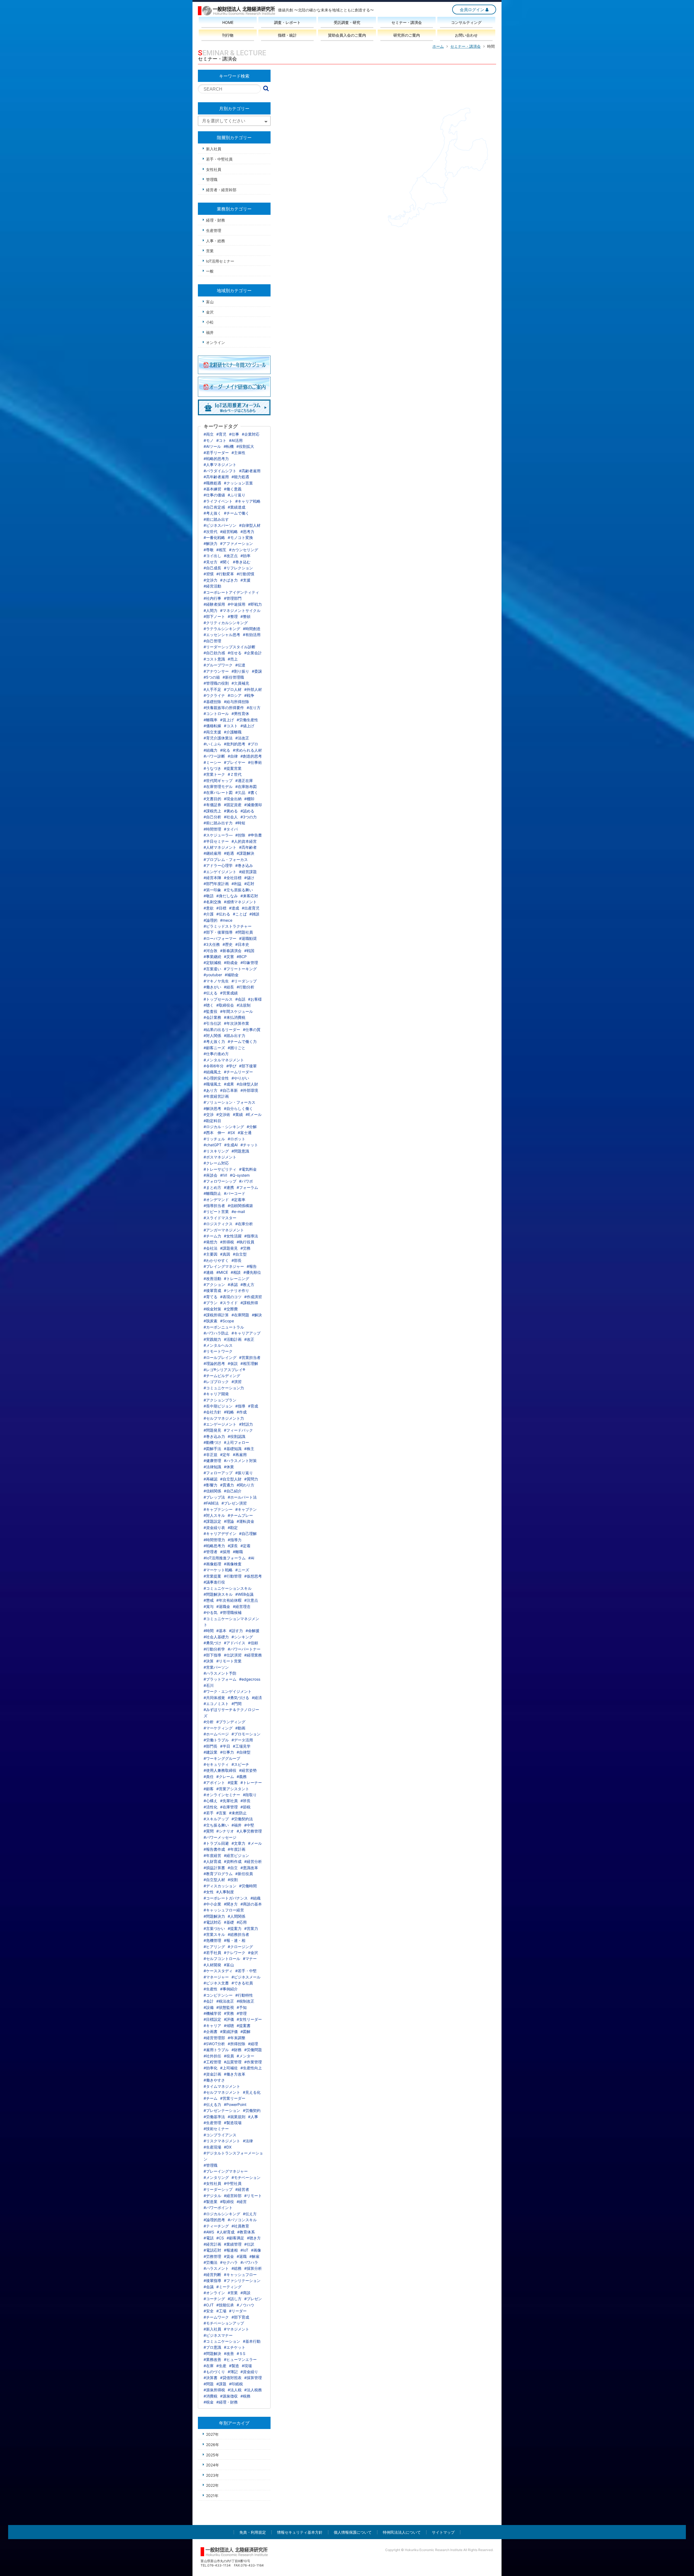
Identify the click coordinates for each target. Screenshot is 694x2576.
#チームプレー (240, 1515)
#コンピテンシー (218, 1995)
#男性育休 (240, 714)
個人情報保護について (353, 2532)
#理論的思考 (214, 1363)
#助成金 (231, 963)
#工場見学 (242, 1746)
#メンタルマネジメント (224, 1060)
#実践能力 (212, 1339)
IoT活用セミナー (220, 261)
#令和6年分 (214, 1066)
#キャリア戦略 (248, 501)
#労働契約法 (242, 1819)
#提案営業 (233, 768)
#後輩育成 (212, 1290)
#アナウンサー (216, 671)
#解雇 (254, 2256)
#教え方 (247, 1284)
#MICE (222, 1272)
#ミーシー (212, 762)
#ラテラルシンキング (222, 629)
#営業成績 (229, 993)
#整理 (233, 616)
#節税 (245, 1807)
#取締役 (227, 2202)
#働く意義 (233, 489)
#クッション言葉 (238, 483)
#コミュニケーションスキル (228, 1588)
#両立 (209, 434)
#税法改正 (225, 2001)
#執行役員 (245, 1242)
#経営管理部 (214, 2038)
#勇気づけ (212, 1643)
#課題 (221, 2384)
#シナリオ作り (237, 1290)
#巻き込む (242, 562)
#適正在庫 (244, 781)
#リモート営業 (229, 1661)
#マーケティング (218, 1728)
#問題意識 (240, 1151)
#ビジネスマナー (218, 2335)
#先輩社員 (229, 1801)
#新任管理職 (233, 677)
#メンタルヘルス (218, 1345)
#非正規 (211, 1455)
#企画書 (211, 2031)
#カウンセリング (244, 550)
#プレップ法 (214, 1497)
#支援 (245, 580)
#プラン (211, 1303)
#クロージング (240, 1947)
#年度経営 (212, 1855)
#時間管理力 (214, 1540)
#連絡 (209, 1272)
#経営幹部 (233, 2196)
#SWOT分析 (214, 2044)
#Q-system (240, 1175)
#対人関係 (212, 1035)
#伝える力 (212, 2104)
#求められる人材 (247, 750)
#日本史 (242, 944)
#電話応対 (212, 2250)
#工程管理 (212, 2062)
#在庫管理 (229, 1807)
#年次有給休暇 (229, 1600)
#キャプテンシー (218, 1509)
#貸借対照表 (231, 2378)
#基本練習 (212, 489)
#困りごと (237, 1048)
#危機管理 (212, 1940)
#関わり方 (245, 1485)
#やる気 (211, 1612)
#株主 (249, 1449)
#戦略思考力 (214, 1546)
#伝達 (240, 665)
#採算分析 (253, 2268)
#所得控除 (237, 2044)
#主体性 (238, 453)
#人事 (253, 2117)
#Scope (227, 1321)
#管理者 (211, 1552)
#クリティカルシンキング (226, 623)
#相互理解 (249, 1363)
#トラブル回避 (216, 1843)
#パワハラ (249, 2262)
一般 (210, 271)
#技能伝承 (225, 2305)
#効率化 (211, 2068)
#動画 (240, 1728)
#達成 (234, 908)
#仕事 (234, 434)
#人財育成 (212, 1861)
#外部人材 (253, 689)
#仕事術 (255, 762)
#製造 (234, 2366)
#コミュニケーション (222, 2341)
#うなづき (212, 768)
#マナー (250, 1959)
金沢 (210, 312)
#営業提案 (212, 1576)
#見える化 (252, 2092)
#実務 (229, 2013)
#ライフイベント (218, 501)
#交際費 (231, 1309)
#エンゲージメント (220, 1424)
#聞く (225, 562)
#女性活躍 (233, 1236)
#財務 (237, 2050)
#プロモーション (246, 1734)
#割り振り (240, 671)
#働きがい (212, 987)
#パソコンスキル (242, 2220)
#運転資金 (245, 1521)
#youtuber (213, 975)
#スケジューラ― (218, 835)
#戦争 (249, 695)
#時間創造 (252, 629)
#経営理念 (242, 1606)
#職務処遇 (212, 483)
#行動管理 (233, 1576)
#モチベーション (246, 2177)
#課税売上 (212, 811)
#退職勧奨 (248, 938)
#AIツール (212, 446)
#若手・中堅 (246, 1971)
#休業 (229, 1467)
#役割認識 (237, 1436)
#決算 (209, 1661)
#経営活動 (212, 586)
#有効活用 (252, 635)
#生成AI (231, 1145)
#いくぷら (212, 744)
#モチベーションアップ (224, 2323)
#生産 (221, 2366)
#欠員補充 (240, 683)
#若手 (209, 1813)
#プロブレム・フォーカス (226, 859)
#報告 (252, 1266)
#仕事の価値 (214, 495)
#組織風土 (212, 1072)
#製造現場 (233, 2123)
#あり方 (211, 1090)
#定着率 (238, 1200)
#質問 (209, 1831)
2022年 (212, 2485)
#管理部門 (233, 598)
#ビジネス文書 (216, 1983)
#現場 (247, 2366)
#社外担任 (212, 2056)
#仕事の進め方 (216, 1054)
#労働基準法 (214, 2117)
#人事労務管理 (249, 1831)
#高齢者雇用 (250, 471)
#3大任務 (212, 944)
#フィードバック (238, 1430)
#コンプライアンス (220, 2135)
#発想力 (211, 1242)
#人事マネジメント (220, 465)
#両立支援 (212, 732)
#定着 (245, 1546)
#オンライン (214, 2293)
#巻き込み (244, 865)
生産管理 (214, 230)
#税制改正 (245, 2001)
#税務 (245, 2396)
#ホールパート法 (242, 1497)
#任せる (235, 653)
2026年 (213, 2445)
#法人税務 (253, 2390)
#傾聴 (229, 2026)
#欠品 (240, 792)
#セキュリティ (216, 1764)
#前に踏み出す (216, 519)
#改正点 (231, 556)
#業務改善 (212, 2359)
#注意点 (251, 1600)
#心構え (211, 1801)
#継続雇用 (212, 853)
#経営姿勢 (248, 1770)
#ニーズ (242, 1570)
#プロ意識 (212, 2347)
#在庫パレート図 (218, 792)
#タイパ (231, 829)
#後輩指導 (212, 2280)
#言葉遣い (212, 969)
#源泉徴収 (229, 2396)
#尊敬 (209, 550)
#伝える (211, 993)
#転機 (229, 446)
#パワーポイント (218, 2208)
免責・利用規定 (253, 2532)
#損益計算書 (214, 1868)
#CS (220, 2238)
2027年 (212, 2434)
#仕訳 (249, 2244)
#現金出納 (233, 799)
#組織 (256, 1898)
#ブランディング (231, 1722)
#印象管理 (249, 963)
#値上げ (247, 726)
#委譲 (257, 671)
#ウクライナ (214, 695)
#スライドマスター (220, 1218)
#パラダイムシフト (220, 471)
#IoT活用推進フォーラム (225, 1558)
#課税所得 (249, 1303)
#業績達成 (237, 507)
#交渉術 (223, 1114)
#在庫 (209, 2366)
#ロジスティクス (218, 1224)
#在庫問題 (240, 1315)
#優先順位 (252, 1272)
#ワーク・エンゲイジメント (228, 1691)
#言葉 (221, 1813)
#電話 (209, 2238)
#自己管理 (212, 641)
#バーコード (235, 1193)
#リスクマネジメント (222, 2141)
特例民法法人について (402, 2532)
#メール (255, 1843)
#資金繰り (249, 2372)
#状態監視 (225, 2007)
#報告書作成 (214, 1849)
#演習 (237, 1382)
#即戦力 (255, 604)
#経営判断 (212, 2275)
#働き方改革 (235, 2074)
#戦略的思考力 (216, 459)
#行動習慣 (245, 574)
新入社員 (214, 149)
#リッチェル (214, 1139)
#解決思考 (212, 1108)
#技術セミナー (216, 2129)
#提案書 (244, 2026)
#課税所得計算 (216, 1315)
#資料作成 (233, 1861)
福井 (210, 332)
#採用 (225, 1552)
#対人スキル (214, 1515)
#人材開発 (212, 1965)
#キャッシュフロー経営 (224, 1910)
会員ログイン (472, 10)
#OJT (209, 2305)
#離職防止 (212, 1193)
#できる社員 (242, 1983)
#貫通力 (227, 1485)
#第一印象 (212, 890)
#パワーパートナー (244, 1649)
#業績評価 (229, 2031)
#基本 (221, 1631)
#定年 (225, 1455)
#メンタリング (216, 2177)
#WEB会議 (244, 1594)
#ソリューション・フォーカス (229, 1102)
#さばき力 (229, 580)
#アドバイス (235, 1643)
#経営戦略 (229, 532)
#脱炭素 (211, 1321)
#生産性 (211, 1989)
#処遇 (229, 853)
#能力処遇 (240, 477)
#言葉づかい (214, 1928)
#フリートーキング (240, 969)
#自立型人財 (231, 1479)
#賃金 (229, 2256)
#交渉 (209, 1114)
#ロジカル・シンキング (224, 1127)
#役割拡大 (245, 446)
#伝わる (223, 914)
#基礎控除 (212, 702)
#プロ (253, 744)
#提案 (233, 1782)
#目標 (221, 908)
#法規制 (244, 1005)
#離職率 (211, 720)
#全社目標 (233, 878)
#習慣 (209, 574)
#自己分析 (212, 817)
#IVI (224, 1175)
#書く (253, 792)
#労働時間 (248, 1886)
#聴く (209, 1005)
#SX (231, 1133)
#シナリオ (225, 1831)
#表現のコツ (231, 1297)
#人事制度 (225, 1892)
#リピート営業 (216, 1212)
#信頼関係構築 (240, 1206)
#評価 (229, 2019)
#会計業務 (212, 1017)
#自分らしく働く (238, 1108)
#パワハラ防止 (216, 1333)
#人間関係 (237, 1916)
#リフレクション (238, 568)
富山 (210, 302)
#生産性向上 (251, 2068)
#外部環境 (249, 1090)
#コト (221, 440)
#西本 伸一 (214, 1133)
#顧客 (209, 1789)
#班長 (245, 1801)
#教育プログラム (218, 1874)
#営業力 (251, 1928)
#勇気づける (238, 1698)
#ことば (240, 914)
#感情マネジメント (240, 902)
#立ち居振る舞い (238, 890)
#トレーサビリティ (220, 1169)
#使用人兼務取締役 (220, 1770)
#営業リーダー (233, 2098)
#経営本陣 (212, 878)
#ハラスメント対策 (240, 1461)
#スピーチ (240, 1764)
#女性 (209, 1892)
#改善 (229, 2353)
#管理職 (211, 2165)
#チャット (249, 1145)
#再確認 (211, 1479)
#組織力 (211, 750)
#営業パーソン (216, 1667)
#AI (251, 1558)
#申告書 (255, 835)
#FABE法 (211, 1503)
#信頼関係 (212, 1491)
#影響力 (211, 1485)
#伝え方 (250, 2214)
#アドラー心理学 (218, 865)
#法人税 (235, 2390)
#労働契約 (252, 2110)
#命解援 (253, 1631)
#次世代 (211, 532)
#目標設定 (212, 2019)
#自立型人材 (214, 1880)
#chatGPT (213, 1145)
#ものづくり (214, 2372)
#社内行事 (212, 598)
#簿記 (233, 2372)
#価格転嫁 (212, 726)
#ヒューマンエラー (240, 2359)
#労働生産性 (247, 720)
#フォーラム (247, 1187)
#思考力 (247, 532)
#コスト (231, 726)
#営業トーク (214, 774)
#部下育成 (240, 2317)
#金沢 (253, 1953)
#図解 (245, 2031)
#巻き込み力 (214, 1436)
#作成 (242, 1412)
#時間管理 (212, 829)
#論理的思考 (214, 2220)
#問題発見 (212, 1430)
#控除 (240, 835)
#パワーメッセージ (220, 1837)
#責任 (209, 1777)
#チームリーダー (238, 1072)
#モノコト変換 (240, 537)
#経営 (242, 2202)
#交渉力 (211, 580)
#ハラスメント (216, 2268)
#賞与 (209, 1606)
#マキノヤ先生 (216, 981)
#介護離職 (233, 732)
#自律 (233, 756)
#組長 (229, 987)
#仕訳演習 (233, 1655)
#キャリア (212, 2026)
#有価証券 (212, 805)
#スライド (229, 1303)
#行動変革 (225, 574)
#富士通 (245, 1133)
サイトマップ (443, 2532)
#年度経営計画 (216, 1096)
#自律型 (244, 1752)
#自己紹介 (233, 1491)
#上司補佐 (229, 2068)
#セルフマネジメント (222, 2092)
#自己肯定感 (214, 507)
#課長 (233, 1546)
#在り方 (254, 708)
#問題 (209, 2384)
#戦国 (249, 951)
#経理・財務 (227, 2402)
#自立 (233, 1868)
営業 (210, 251)
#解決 (257, 1315)
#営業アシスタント (233, 1789)
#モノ (209, 440)
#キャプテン (246, 1509)
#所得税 (227, 1242)
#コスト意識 (214, 659)
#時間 (209, 1631)
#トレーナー (251, 1782)
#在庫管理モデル (218, 786)
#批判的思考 (235, 744)
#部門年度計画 (216, 884)
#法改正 (242, 738)
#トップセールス (218, 999)
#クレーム (225, 1777)
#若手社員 (212, 1953)
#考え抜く (212, 513)
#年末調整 (237, 2038)
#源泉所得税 (214, 2390)
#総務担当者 (238, 1934)
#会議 (209, 2287)
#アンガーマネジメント (224, 1230)
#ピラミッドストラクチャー (228, 926)
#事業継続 (212, 957)
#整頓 (245, 616)
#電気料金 (248, 1169)
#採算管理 (253, 2378)
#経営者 (242, 2189)
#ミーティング (229, 2287)
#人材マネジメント (220, 847)
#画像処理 (212, 1564)
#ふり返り (237, 495)
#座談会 (211, 1175)
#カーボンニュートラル (224, 1327)
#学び (231, 1066)
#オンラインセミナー (222, 1795)
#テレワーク (235, 1953)
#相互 (221, 550)
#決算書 (211, 2378)
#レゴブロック (216, 1382)
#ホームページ (216, 1734)
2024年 (213, 2465)
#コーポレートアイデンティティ (231, 592)
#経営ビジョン (237, 1855)
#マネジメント (237, 2329)
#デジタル (212, 2196)
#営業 (233, 2293)
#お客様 (255, 999)
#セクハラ (229, 2262)
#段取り (250, 1795)
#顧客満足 (235, 2238)
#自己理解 (248, 1533)
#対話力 (246, 1424)
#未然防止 (238, 1813)
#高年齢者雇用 (216, 477)
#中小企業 (212, 1904)
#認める (247, 811)
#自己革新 (229, 1090)
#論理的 (211, 920)
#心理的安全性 (216, 1078)
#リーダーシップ (218, 2189)
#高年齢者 (248, 847)
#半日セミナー (216, 841)
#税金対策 (212, 1309)
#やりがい (240, 1078)
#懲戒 (209, 1600)
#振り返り (244, 1473)
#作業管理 (253, 2062)
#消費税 (211, 2396)
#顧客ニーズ (214, 1048)
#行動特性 (244, 1995)
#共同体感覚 (214, 1698)
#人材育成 (226, 2232)
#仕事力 (227, 1752)
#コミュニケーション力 (224, 1388)
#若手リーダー (216, 453)
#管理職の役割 (216, 683)
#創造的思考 (251, 756)
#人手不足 (212, 689)
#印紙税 (236, 2384)
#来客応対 (249, 896)
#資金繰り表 (214, 1528)
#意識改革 (249, 1868)
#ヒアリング (214, 1947)
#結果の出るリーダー (222, 1030)
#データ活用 (242, 1740)
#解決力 (211, 543)
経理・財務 (216, 220)
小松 (210, 322)
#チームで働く (237, 513)
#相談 (236, 1272)
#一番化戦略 (214, 537)
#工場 (221, 2311)
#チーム (211, 2098)
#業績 (238, 1114)
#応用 (242, 1922)
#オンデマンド (216, 1200)
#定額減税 (212, 963)
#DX (228, 2147)
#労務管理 (212, 2256)
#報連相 (231, 2250)
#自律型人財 (247, 1084)
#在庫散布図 (246, 786)
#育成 (253, 1406)
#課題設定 (212, 1521)
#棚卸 (249, 799)
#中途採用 (237, 604)
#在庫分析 (244, 1224)
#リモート (253, 2196)
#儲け (249, 878)
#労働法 (211, 2262)
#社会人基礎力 (216, 1637)
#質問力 (251, 1479)
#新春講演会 (231, 951)
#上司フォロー (237, 1442)
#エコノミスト (216, 1704)
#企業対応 (251, 434)
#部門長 (211, 1746)
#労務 (245, 1248)
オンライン (216, 342)
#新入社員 (212, 2329)
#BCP (242, 957)
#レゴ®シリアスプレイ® (224, 1370)
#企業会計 (253, 653)
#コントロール (216, 714)
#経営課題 (248, 872)
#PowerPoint (235, 2104)
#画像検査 (233, 1564)
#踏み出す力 (235, 1035)
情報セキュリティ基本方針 (300, 2532)
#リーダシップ (244, 981)
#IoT (244, 2250)
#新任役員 (244, 1874)
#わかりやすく (216, 1260)
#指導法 (251, 1236)
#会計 (209, 2001)
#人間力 (211, 610)
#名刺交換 (212, 902)
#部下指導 (212, 1655)
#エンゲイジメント (220, 872)
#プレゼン (253, 2299)
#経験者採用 (214, 604)
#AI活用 (236, 440)
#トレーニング (237, 1279)
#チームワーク (216, 2317)
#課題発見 (229, 1248)
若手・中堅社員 (219, 159)
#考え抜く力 (214, 1041)
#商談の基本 (251, 1904)
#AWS (209, 2232)
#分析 (209, 1722)
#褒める (231, 811)
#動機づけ (212, 1442)
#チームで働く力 (242, 1041)
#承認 (233, 1284)
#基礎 (229, 1922)
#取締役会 (225, 1005)
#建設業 (211, 1752)
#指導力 (235, 1540)
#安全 (209, 2311)
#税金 (209, 2402)
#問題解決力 (214, 1916)
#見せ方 (211, 562)
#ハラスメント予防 (220, 1673)
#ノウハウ (245, 2305)
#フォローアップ (218, 1473)
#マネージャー (216, 1977)
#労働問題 (253, 2050)
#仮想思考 (253, 1576)
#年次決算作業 (237, 1023)
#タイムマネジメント (222, 2086)
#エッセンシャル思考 (222, 635)
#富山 (229, 1965)
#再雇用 (240, 1455)
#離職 (238, 1552)
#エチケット (235, 2347)
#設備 (209, 2007)
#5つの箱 (212, 677)
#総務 (237, 2268)
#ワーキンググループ (222, 1758)
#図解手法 (212, 1449)
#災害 (229, 957)
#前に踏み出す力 (218, 823)
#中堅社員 (233, 2183)
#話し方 (235, 2299)
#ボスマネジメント (220, 1157)
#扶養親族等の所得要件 (224, 708)
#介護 (209, 914)
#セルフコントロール (222, 1959)
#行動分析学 (214, 1649)
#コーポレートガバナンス (226, 1898)
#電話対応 (212, 1922)
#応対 (249, 884)
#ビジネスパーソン (220, 525)
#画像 (256, 2250)
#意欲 (209, 908)
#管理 (242, 2013)
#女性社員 (212, 2183)
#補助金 (232, 975)
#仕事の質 (252, 1030)
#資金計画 (212, 2074)
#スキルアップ (216, 1819)
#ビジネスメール (246, 1977)
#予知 (242, 2007)
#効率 (245, 556)
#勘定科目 (212, 1121)
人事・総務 (216, 241)
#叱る (225, 750)
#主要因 (211, 1254)
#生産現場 (212, 2147)
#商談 (245, 2293)
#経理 (253, 2044)
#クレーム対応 (216, 1163)
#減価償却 (253, 805)
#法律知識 (212, 1467)
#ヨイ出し (212, 556)
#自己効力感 (214, 653)
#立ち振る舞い (216, 1825)
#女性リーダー (249, 2019)
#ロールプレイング (220, 1357)
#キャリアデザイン (220, 1533)
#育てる (211, 1297)
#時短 (240, 823)
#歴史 (228, 944)
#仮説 (233, 1363)
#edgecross (250, 1679)
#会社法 (211, 1248)
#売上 (233, 659)
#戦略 (229, 1412)
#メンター (245, 2056)
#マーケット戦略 (218, 1570)
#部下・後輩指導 (218, 932)
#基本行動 (252, 2341)
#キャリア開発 (216, 1394)
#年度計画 (237, 1849)
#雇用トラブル (216, 2050)
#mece (226, 920)
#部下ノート (214, 616)
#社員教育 (240, 2226)
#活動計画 (233, 1339)
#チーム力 (212, 1236)
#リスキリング (216, 1151)
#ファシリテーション (242, 2280)
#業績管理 (233, 2244)
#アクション (214, 1284)
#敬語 (209, 896)
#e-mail (238, 1212)
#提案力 (235, 1928)
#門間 (237, 1704)
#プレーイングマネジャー (226, 2171)
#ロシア (235, 695)
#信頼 (253, 1643)
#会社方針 (212, 1412)
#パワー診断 (214, 756)
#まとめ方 (212, 1187)
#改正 (249, 1339)
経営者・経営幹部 (221, 190)
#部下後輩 (248, 1066)
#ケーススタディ (218, 1971)
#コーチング (214, 2299)
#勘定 (233, 1528)
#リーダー (238, 2311)
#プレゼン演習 (234, 1503)
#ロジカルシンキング (222, 2214)
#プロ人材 (233, 689)
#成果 (229, 1084)
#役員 (229, 2056)
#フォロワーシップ (220, 1181)
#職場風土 (212, 1084)
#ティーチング (216, 2226)
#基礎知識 (233, 1449)
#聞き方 (231, 1904)
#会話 (240, 999)
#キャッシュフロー (240, 2275)
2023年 (213, 2475)
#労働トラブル (216, 1740)
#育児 (221, 434)
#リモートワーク (218, 1351)
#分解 (252, 1127)
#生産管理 (212, 2123)
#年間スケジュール (237, 1011)
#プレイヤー (235, 762)
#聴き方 (254, 2238)
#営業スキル (214, 1934)
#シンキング (242, 1637)
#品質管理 (233, 2062)
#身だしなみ (227, 896)
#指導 (240, 1406)
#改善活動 (212, 1279)
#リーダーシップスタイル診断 (229, 647)
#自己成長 (212, 568)
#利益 (237, 884)
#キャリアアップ (246, 1333)
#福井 (237, 1825)
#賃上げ (227, 720)
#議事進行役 (214, 1582)
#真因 (225, 1254)
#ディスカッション (220, 1886)
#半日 (225, 1746)
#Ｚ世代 (235, 774)
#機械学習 (212, 2013)
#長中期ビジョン (218, 1406)
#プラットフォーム (220, 1679)
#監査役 (211, 1011)
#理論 (229, 1521)
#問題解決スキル (218, 1594)
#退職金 (223, 1606)
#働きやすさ (214, 2080)
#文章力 (238, 1843)
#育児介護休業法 (218, 738)
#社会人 (231, 817)
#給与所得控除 (237, 702)
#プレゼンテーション (222, 2110)
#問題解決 (212, 2353)
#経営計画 (212, 2244)
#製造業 (211, 2202)
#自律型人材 (250, 525)
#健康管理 (212, 1461)
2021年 (212, 2496)
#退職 (242, 2256)
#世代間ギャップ (218, 781)
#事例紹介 (229, 1989)
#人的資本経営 (244, 841)
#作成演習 (253, 1297)
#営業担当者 (250, 1357)
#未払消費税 (235, 1017)
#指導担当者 (214, 1206)
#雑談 (254, 914)
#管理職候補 (231, 1612)
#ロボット (237, 1139)
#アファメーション (237, 543)
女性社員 (214, 169)
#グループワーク (218, 665)
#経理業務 (253, 1655)
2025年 (213, 2455)
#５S (241, 2353)
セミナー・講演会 (465, 46)
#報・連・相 (235, 1940)
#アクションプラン (220, 1400)
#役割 (233, 1880)
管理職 (212, 179)
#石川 (209, 1685)
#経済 (257, 1698)
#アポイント (214, 1782)
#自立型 (240, 1254)
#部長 (237, 1260)
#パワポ (246, 1181)
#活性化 (211, 1807)
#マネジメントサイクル (240, 610)
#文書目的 (212, 799)
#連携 (229, 1187)
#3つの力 (249, 817)
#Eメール (254, 1114)
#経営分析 (253, 1861)
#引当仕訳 (212, 1023)
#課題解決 (245, 853)
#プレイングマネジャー (224, 1266)
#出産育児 (251, 908)
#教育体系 (246, 2232)
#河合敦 (211, 951)
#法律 (248, 2141)
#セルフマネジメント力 (224, 1418)
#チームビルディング (222, 1376)
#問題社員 (244, 932)
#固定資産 (233, 805)
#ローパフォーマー (220, 938)
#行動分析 (245, 987)
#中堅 (249, 1825)
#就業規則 (237, 2117)
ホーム (438, 46)
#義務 (242, 1777)
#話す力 (236, 1631)
